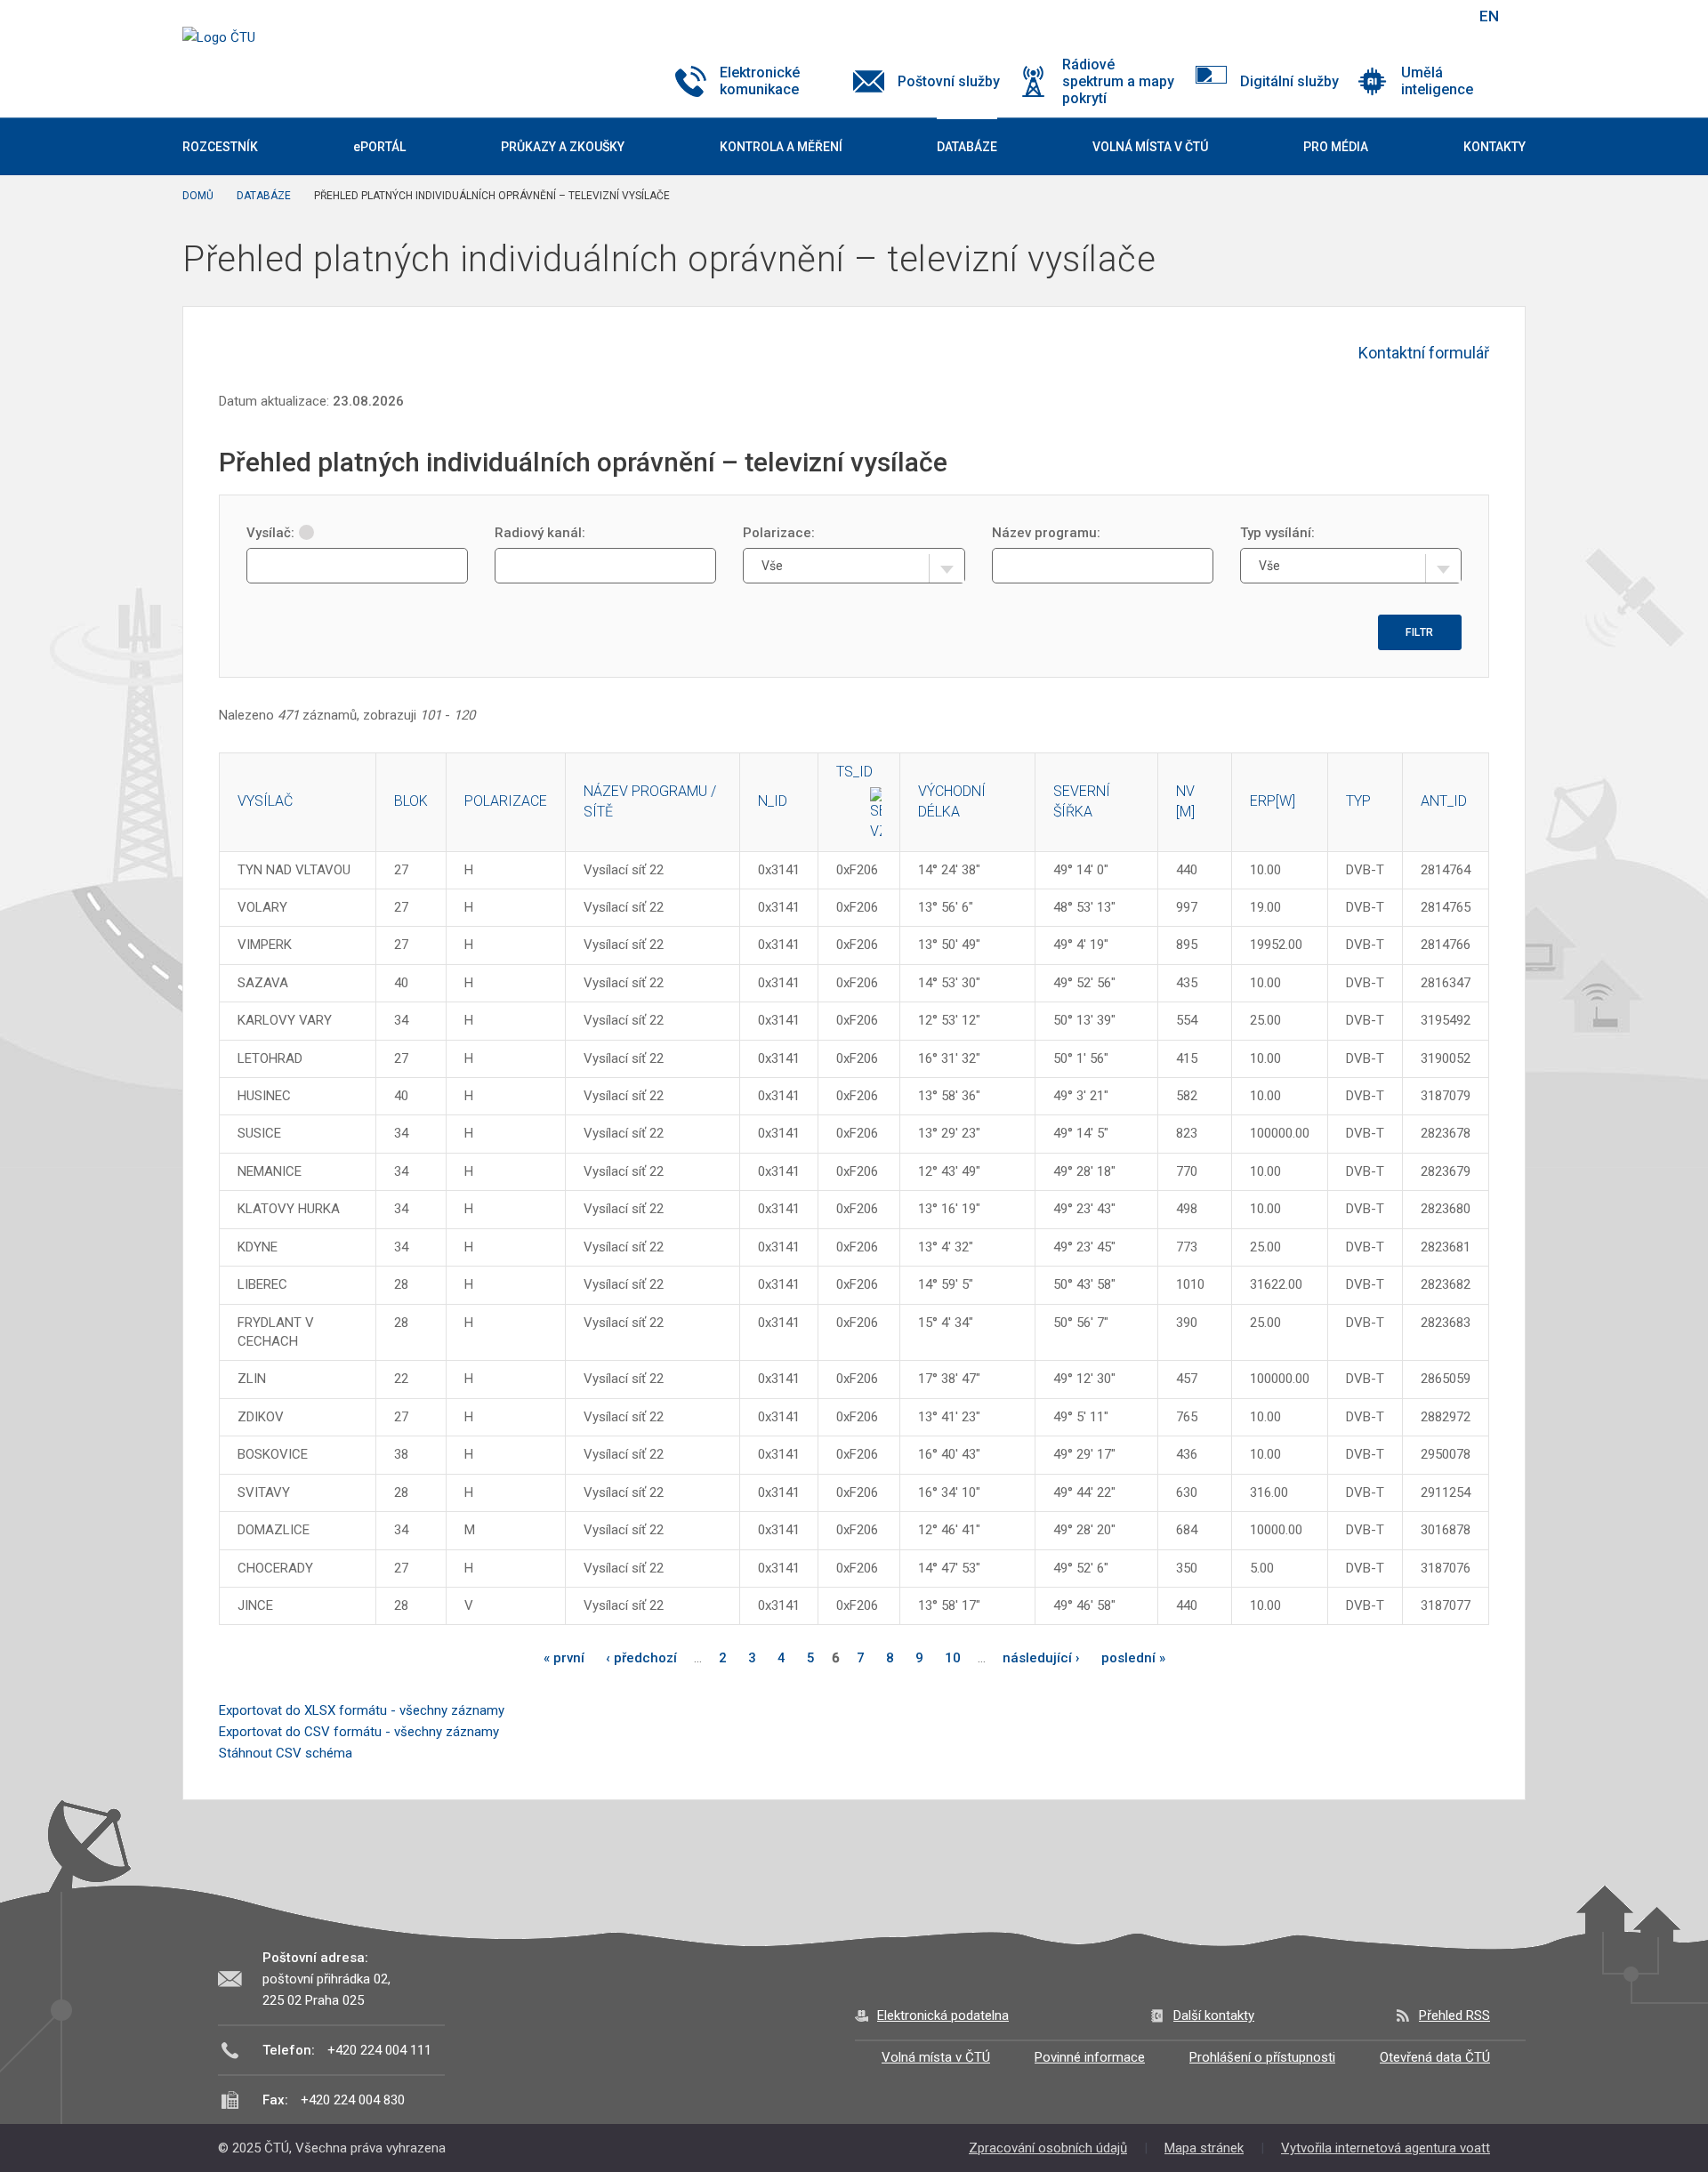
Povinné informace (1090, 2057)
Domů (198, 196)
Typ (1358, 801)
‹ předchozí (641, 1658)
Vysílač (265, 801)
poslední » (1133, 1658)
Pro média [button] (1336, 147)
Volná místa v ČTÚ (936, 2057)
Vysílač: (270, 533)
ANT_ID (1444, 801)
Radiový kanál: (540, 533)
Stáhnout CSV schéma (286, 1753)
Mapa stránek (1204, 2148)
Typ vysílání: (1277, 533)
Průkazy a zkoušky (563, 147)
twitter (1368, 16)
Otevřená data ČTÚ (1435, 2057)
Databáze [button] (967, 147)
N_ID (773, 801)
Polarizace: (779, 533)
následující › (1041, 1658)
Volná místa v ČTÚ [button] (1150, 147)
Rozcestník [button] (220, 147)
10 (953, 1658)
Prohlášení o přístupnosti (1262, 2057)
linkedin (1399, 16)
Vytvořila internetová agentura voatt (1386, 2148)
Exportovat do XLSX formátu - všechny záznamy (362, 1710)
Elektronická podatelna (943, 2015)
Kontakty (1494, 147)
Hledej (1444, 16)
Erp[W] (1273, 801)
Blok (411, 801)
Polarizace (506, 801)
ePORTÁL (379, 147)
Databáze (264, 196)
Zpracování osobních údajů (1048, 2148)
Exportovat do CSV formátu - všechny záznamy (359, 1732)
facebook (1337, 16)
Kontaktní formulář (1424, 353)
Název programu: (1046, 533)
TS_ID (854, 772)
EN (1489, 16)
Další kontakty (1214, 2015)
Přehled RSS (1454, 2015)
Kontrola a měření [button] (781, 147)
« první (564, 1658)
